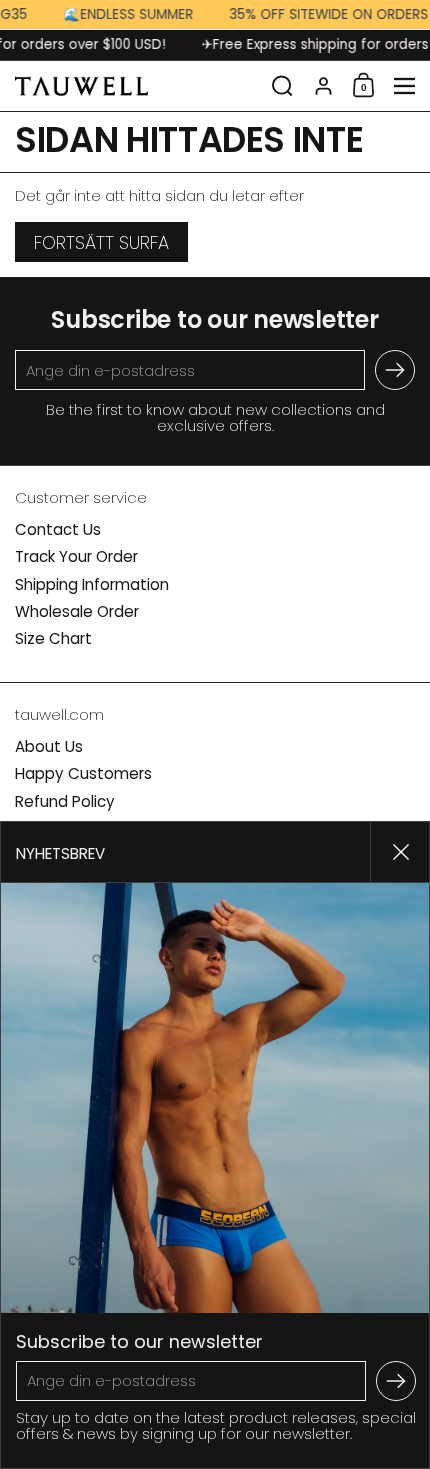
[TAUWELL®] (137, 86)
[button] (282, 86)
